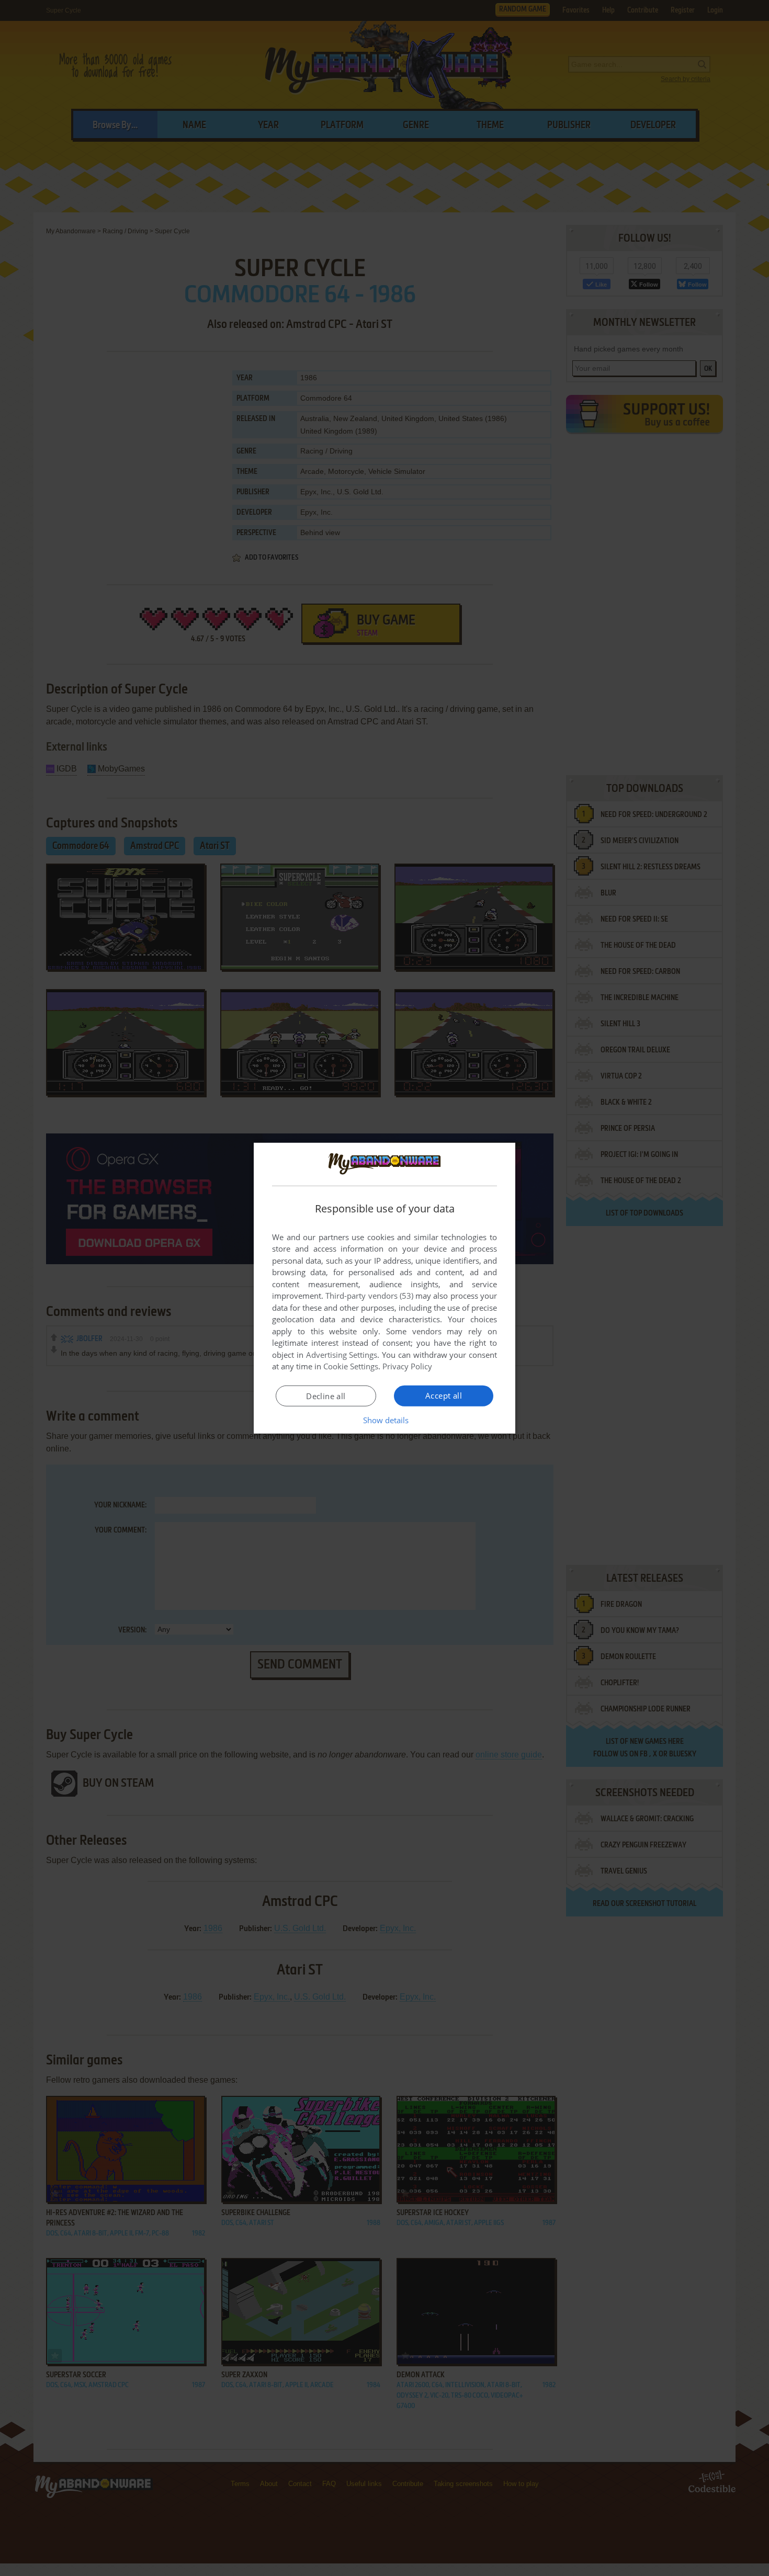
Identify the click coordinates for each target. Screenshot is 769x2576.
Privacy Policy (407, 1366)
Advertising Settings (342, 1355)
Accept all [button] (444, 1395)
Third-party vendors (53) (369, 1296)
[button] (385, 1420)
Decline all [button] (326, 1396)
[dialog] (384, 1288)
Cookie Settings (351, 1366)
